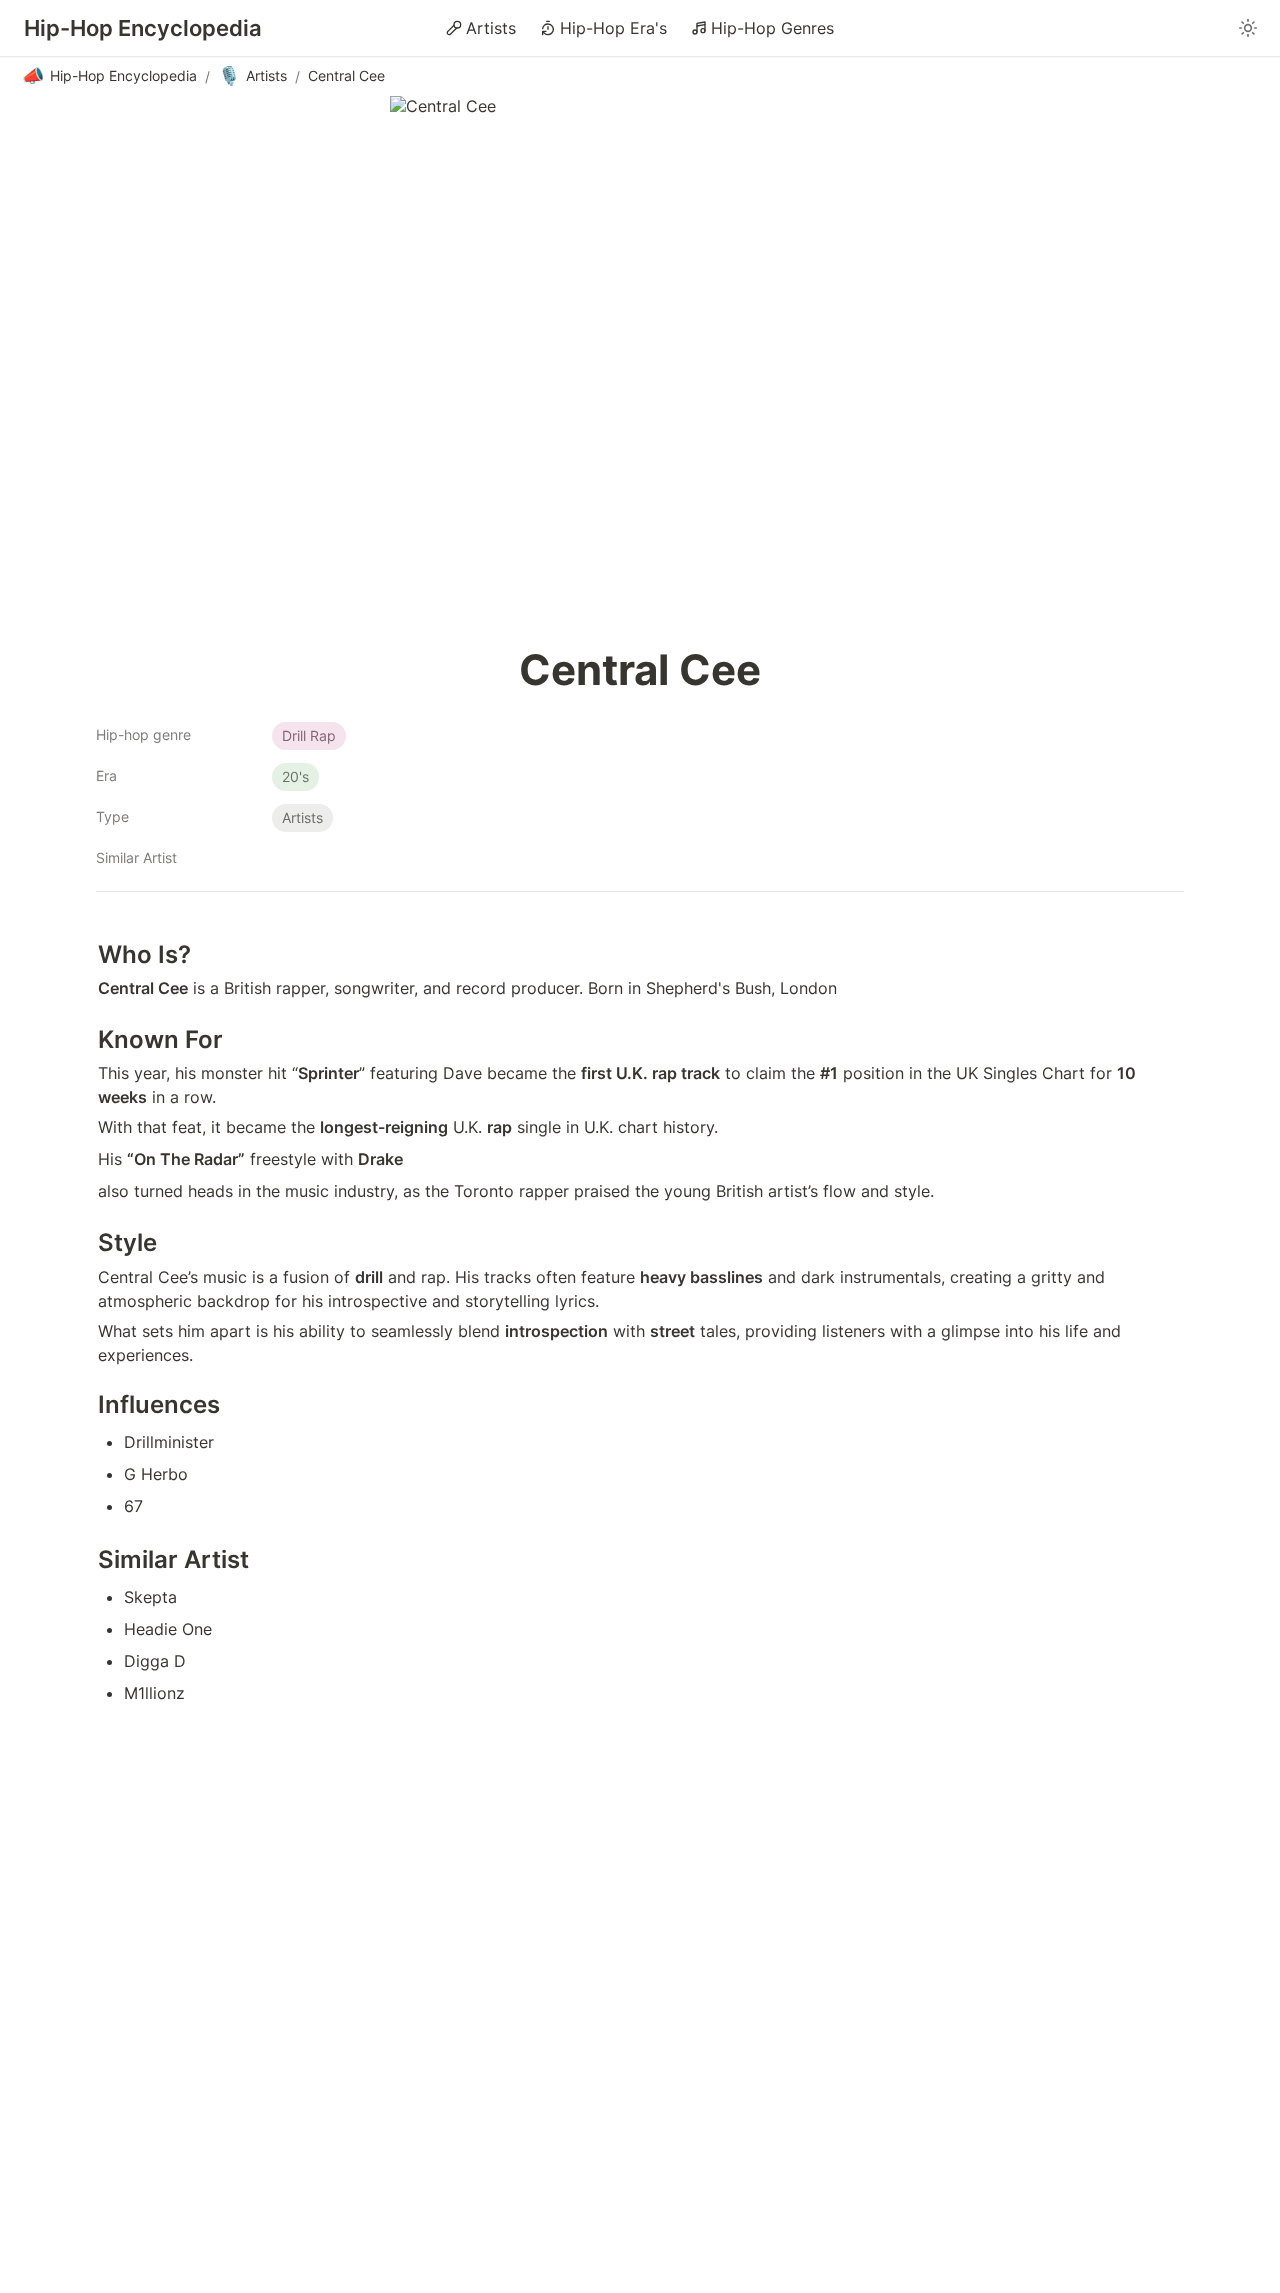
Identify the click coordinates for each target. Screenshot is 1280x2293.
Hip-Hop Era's (613, 28)
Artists (491, 28)
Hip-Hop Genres (772, 28)
